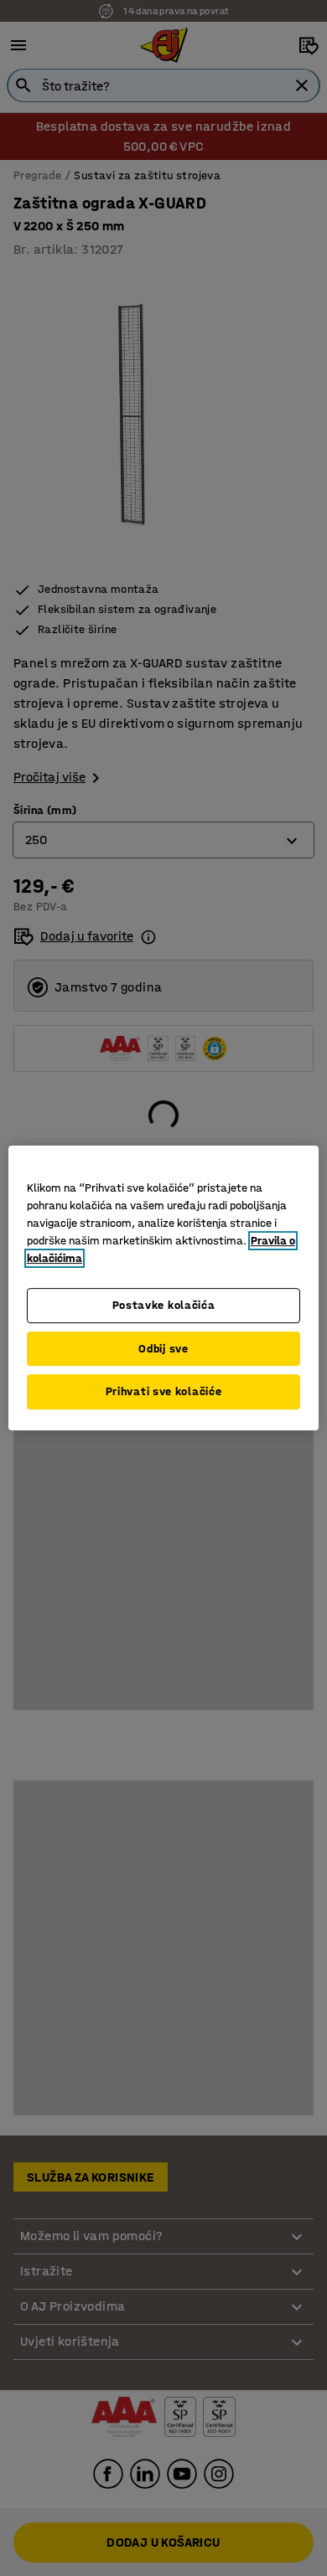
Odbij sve (163, 1349)
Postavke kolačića (164, 1305)
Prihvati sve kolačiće (164, 1391)
